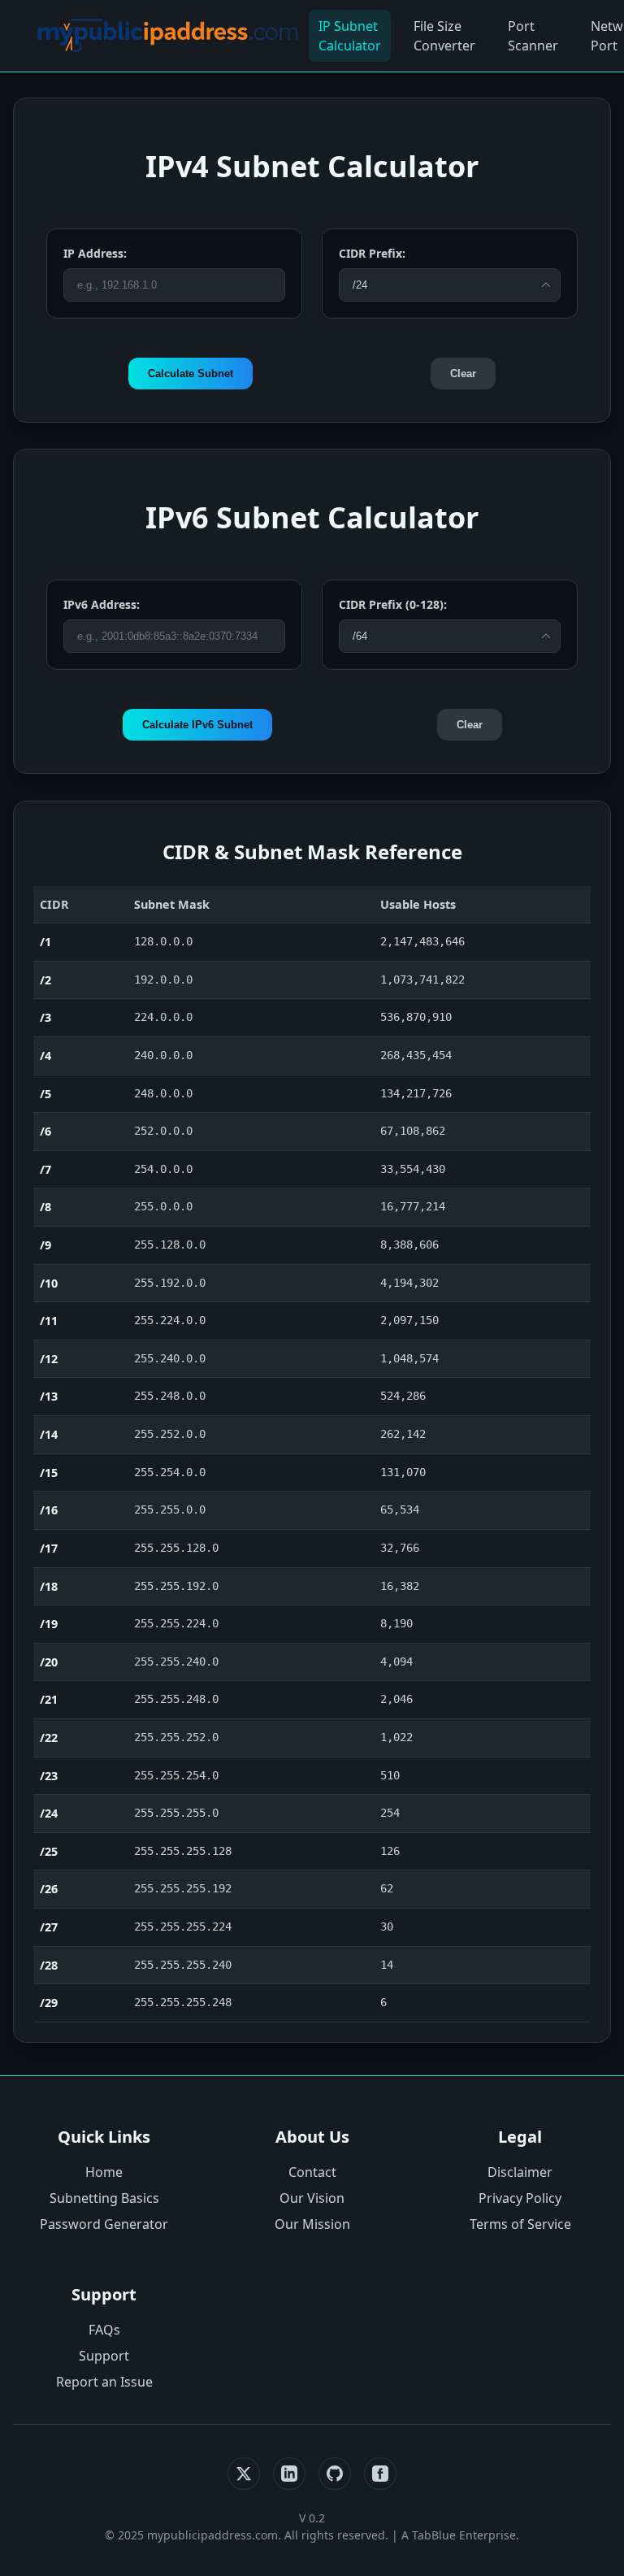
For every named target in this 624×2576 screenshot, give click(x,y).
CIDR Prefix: (372, 253)
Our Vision (312, 2198)
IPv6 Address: (102, 604)
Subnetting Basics (104, 2198)
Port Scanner (533, 36)
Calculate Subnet (191, 374)
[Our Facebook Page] (380, 2474)
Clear (463, 374)
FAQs (104, 2330)
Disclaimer (520, 2172)
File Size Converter (444, 36)
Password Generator (104, 2224)
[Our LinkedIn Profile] (289, 2474)
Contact (312, 2172)
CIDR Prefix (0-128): (393, 604)
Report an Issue (104, 2382)
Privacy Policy (520, 2198)
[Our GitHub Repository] (335, 2474)
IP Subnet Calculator (350, 36)
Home (104, 2172)
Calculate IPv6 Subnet (197, 725)
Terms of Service (520, 2224)
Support (104, 2356)
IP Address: (95, 253)
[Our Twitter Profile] (244, 2474)
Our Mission (312, 2224)
